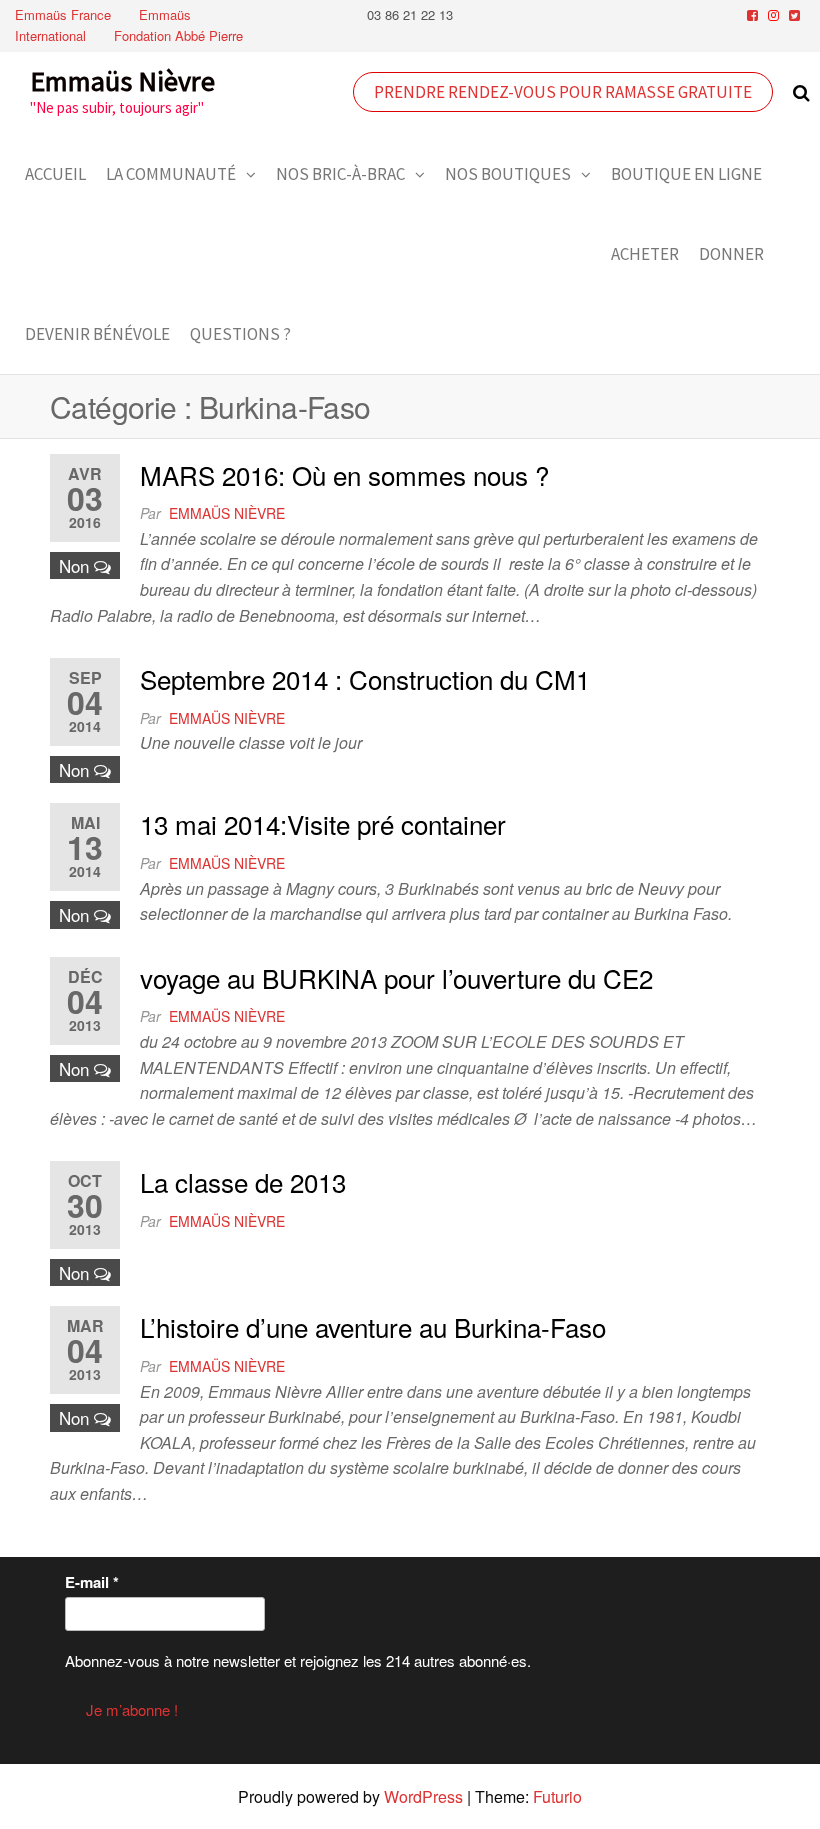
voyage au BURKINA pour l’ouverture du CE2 (396, 977)
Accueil (55, 174)
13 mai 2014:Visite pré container (323, 823)
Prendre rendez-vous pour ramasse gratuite (563, 92)
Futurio (557, 1796)
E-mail (92, 1582)
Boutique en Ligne (686, 174)
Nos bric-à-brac (340, 174)
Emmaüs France (63, 14)
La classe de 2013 (243, 1181)
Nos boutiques (508, 174)
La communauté (171, 174)
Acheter (645, 254)
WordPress (423, 1796)
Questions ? (240, 334)
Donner (731, 254)
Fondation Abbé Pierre (178, 35)
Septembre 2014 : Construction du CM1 (365, 678)
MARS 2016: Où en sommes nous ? (344, 474)
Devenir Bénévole (97, 334)
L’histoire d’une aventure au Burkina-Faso (373, 1326)
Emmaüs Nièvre (122, 81)
